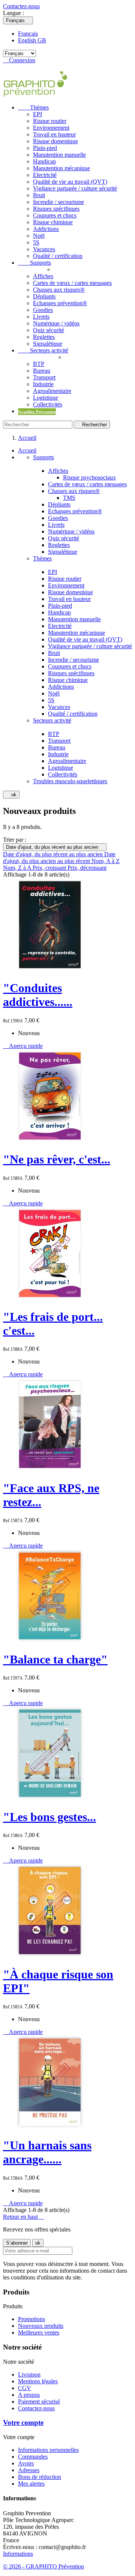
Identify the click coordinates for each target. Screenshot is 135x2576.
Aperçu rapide (23, 1046)
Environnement (51, 128)
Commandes (33, 2457)
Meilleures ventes (39, 2332)
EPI (37, 114)
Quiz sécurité (49, 330)
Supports (34, 263)
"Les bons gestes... (49, 1817)
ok (11, 795)
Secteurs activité (43, 350)
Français (28, 34)
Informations (18, 2554)
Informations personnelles (48, 2450)
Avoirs (26, 2463)
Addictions (46, 229)
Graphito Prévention (37, 412)
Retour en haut (23, 2217)
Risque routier (50, 121)
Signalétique (48, 344)
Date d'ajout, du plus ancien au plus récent (59, 858)
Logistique (46, 398)
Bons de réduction (40, 2477)
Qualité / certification (58, 256)
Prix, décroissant (87, 868)
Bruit (39, 195)
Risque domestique (55, 141)
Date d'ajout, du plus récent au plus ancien (55, 847)
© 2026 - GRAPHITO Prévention (43, 2566)
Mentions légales (38, 2381)
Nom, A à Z (106, 861)
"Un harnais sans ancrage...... (47, 2152)
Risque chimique (53, 222)
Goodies (43, 310)
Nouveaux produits (41, 2326)
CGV (25, 2388)
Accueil (27, 450)
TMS (69, 498)
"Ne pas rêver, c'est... (57, 1159)
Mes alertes (31, 2484)
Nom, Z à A (18, 868)
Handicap (44, 161)
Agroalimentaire (52, 391)
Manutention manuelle (59, 155)
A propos (29, 2395)
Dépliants (44, 296)
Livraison (29, 2374)
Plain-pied (45, 148)
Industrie (43, 384)
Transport (44, 377)
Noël (39, 236)
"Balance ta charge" (55, 1659)
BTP (39, 364)
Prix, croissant (50, 868)
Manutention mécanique (61, 168)
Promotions (31, 2319)
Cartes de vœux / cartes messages (72, 283)
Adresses (29, 2470)
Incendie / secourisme (58, 202)
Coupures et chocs (55, 215)
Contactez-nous (21, 6)
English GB (32, 40)
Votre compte (23, 2422)
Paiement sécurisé (39, 2401)
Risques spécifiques (56, 209)
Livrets (41, 317)
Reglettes (44, 337)
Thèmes (33, 107)
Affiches (43, 276)
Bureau (42, 371)
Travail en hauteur (54, 134)
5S (36, 242)
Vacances (44, 249)
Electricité (45, 175)
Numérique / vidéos (56, 323)
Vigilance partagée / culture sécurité (75, 188)
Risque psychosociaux (89, 477)
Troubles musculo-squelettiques (70, 781)
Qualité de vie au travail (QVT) (70, 182)
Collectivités (48, 404)
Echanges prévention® (60, 303)
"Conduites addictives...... (38, 995)
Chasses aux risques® (59, 290)
